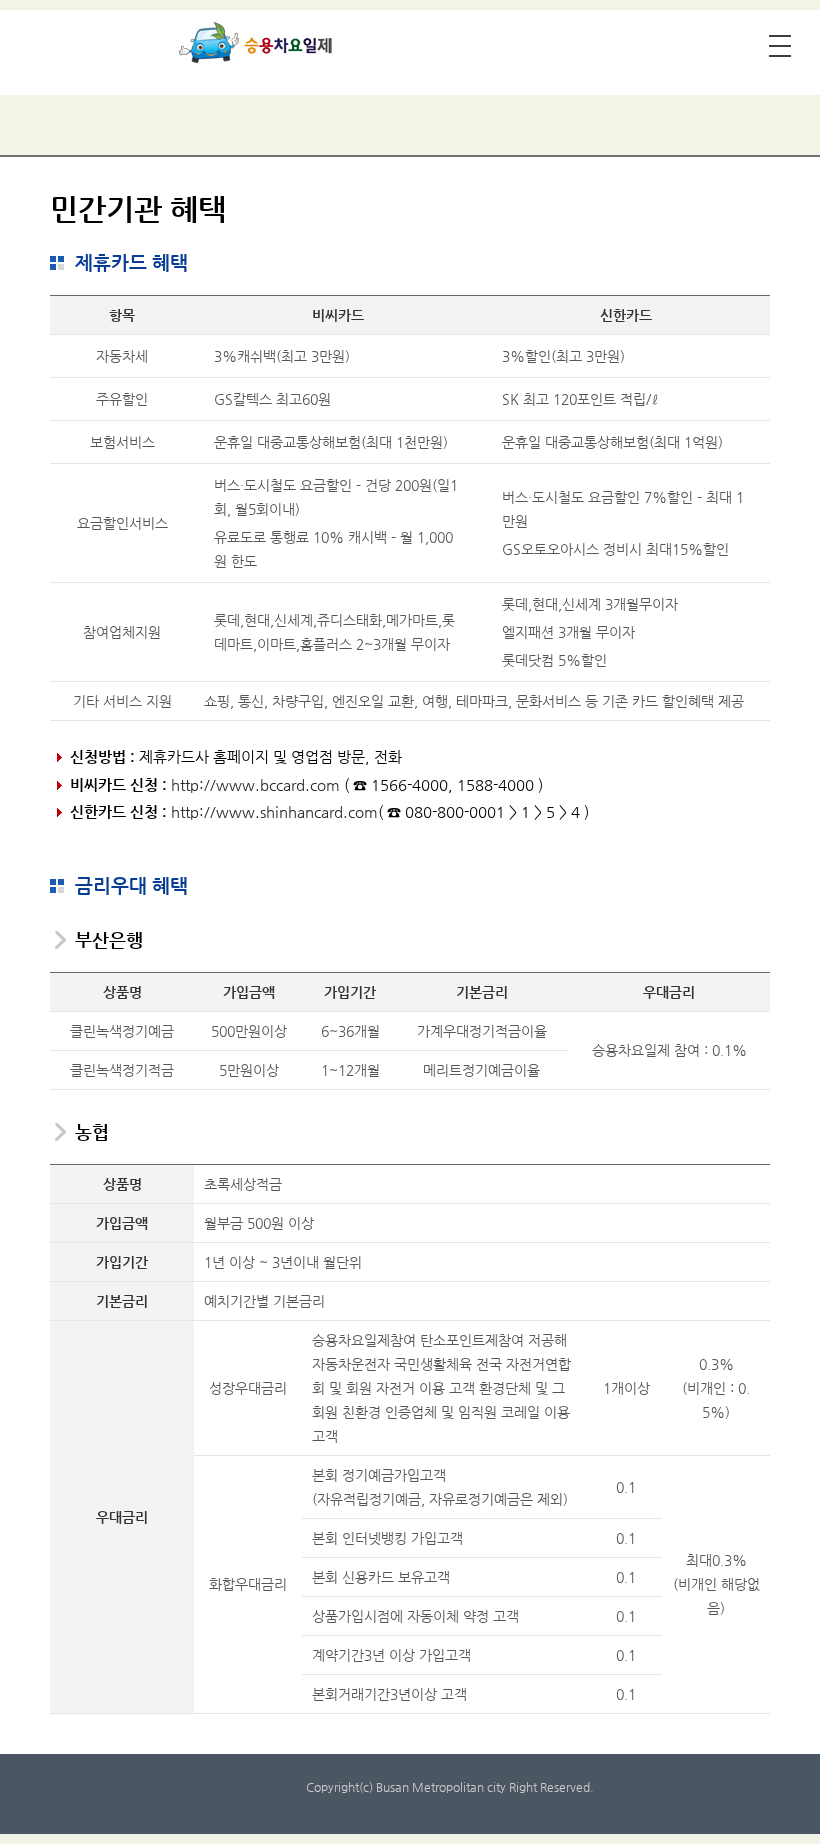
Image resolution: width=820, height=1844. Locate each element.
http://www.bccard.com (255, 784)
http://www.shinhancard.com (274, 811)
